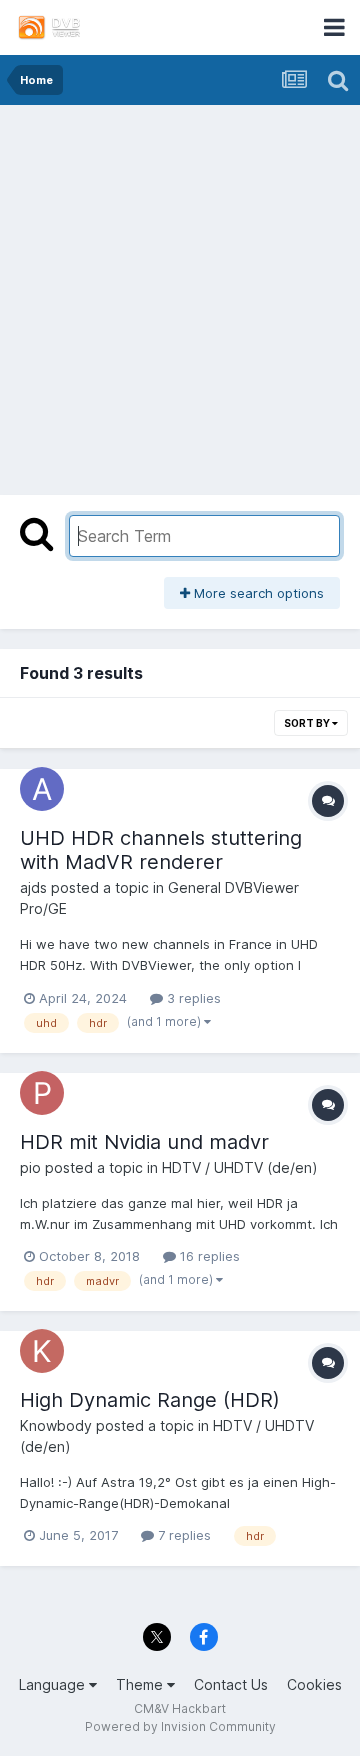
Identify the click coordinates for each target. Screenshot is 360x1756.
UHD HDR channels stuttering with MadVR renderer (161, 850)
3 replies (192, 998)
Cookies (314, 1684)
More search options (257, 593)
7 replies (182, 1535)
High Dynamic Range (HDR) (150, 1400)
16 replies (208, 1256)
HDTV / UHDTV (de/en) (240, 1167)
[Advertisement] (180, 295)
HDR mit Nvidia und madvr (144, 1142)
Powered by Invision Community (180, 1726)
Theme (141, 1684)
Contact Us (231, 1684)
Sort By (308, 723)
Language (54, 1684)
